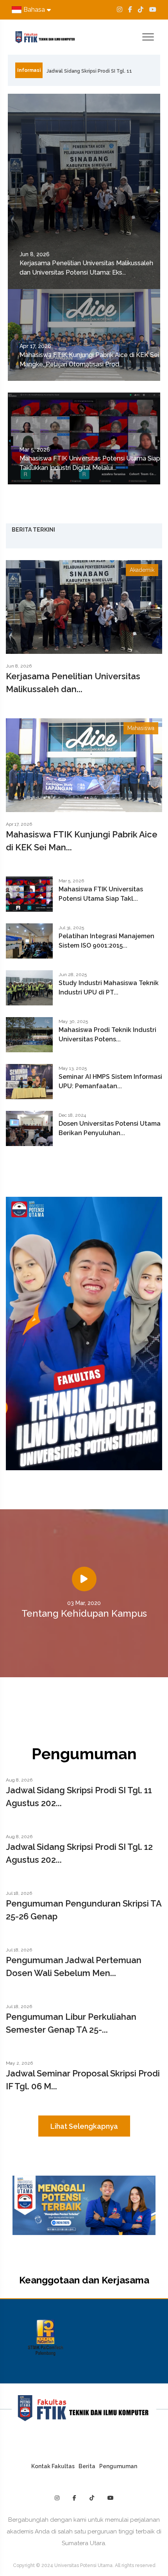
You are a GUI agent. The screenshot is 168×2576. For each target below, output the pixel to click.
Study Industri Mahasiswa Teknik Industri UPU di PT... (109, 988)
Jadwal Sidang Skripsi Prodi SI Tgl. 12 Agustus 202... (79, 1853)
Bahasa (34, 10)
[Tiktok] (141, 10)
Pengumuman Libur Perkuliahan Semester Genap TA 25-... (71, 2023)
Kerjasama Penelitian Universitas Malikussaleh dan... (73, 683)
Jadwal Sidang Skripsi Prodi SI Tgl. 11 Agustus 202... (79, 1797)
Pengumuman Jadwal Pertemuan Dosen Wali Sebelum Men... (74, 1966)
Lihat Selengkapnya (84, 2126)
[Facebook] (130, 10)
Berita (87, 2466)
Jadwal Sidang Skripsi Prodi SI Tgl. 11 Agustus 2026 (89, 73)
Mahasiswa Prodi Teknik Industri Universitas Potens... (107, 1035)
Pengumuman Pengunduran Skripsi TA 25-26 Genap (84, 1910)
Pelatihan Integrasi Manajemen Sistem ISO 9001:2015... (106, 941)
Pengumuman (118, 2466)
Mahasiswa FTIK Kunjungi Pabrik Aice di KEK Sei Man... (82, 841)
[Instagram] (120, 10)
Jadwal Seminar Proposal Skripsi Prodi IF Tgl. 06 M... (83, 2080)
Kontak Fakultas (53, 2466)
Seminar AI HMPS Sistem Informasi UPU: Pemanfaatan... (110, 1081)
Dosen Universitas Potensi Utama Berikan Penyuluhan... (110, 1128)
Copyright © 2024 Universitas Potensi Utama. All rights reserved (84, 2565)
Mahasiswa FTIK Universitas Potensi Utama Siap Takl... (101, 894)
